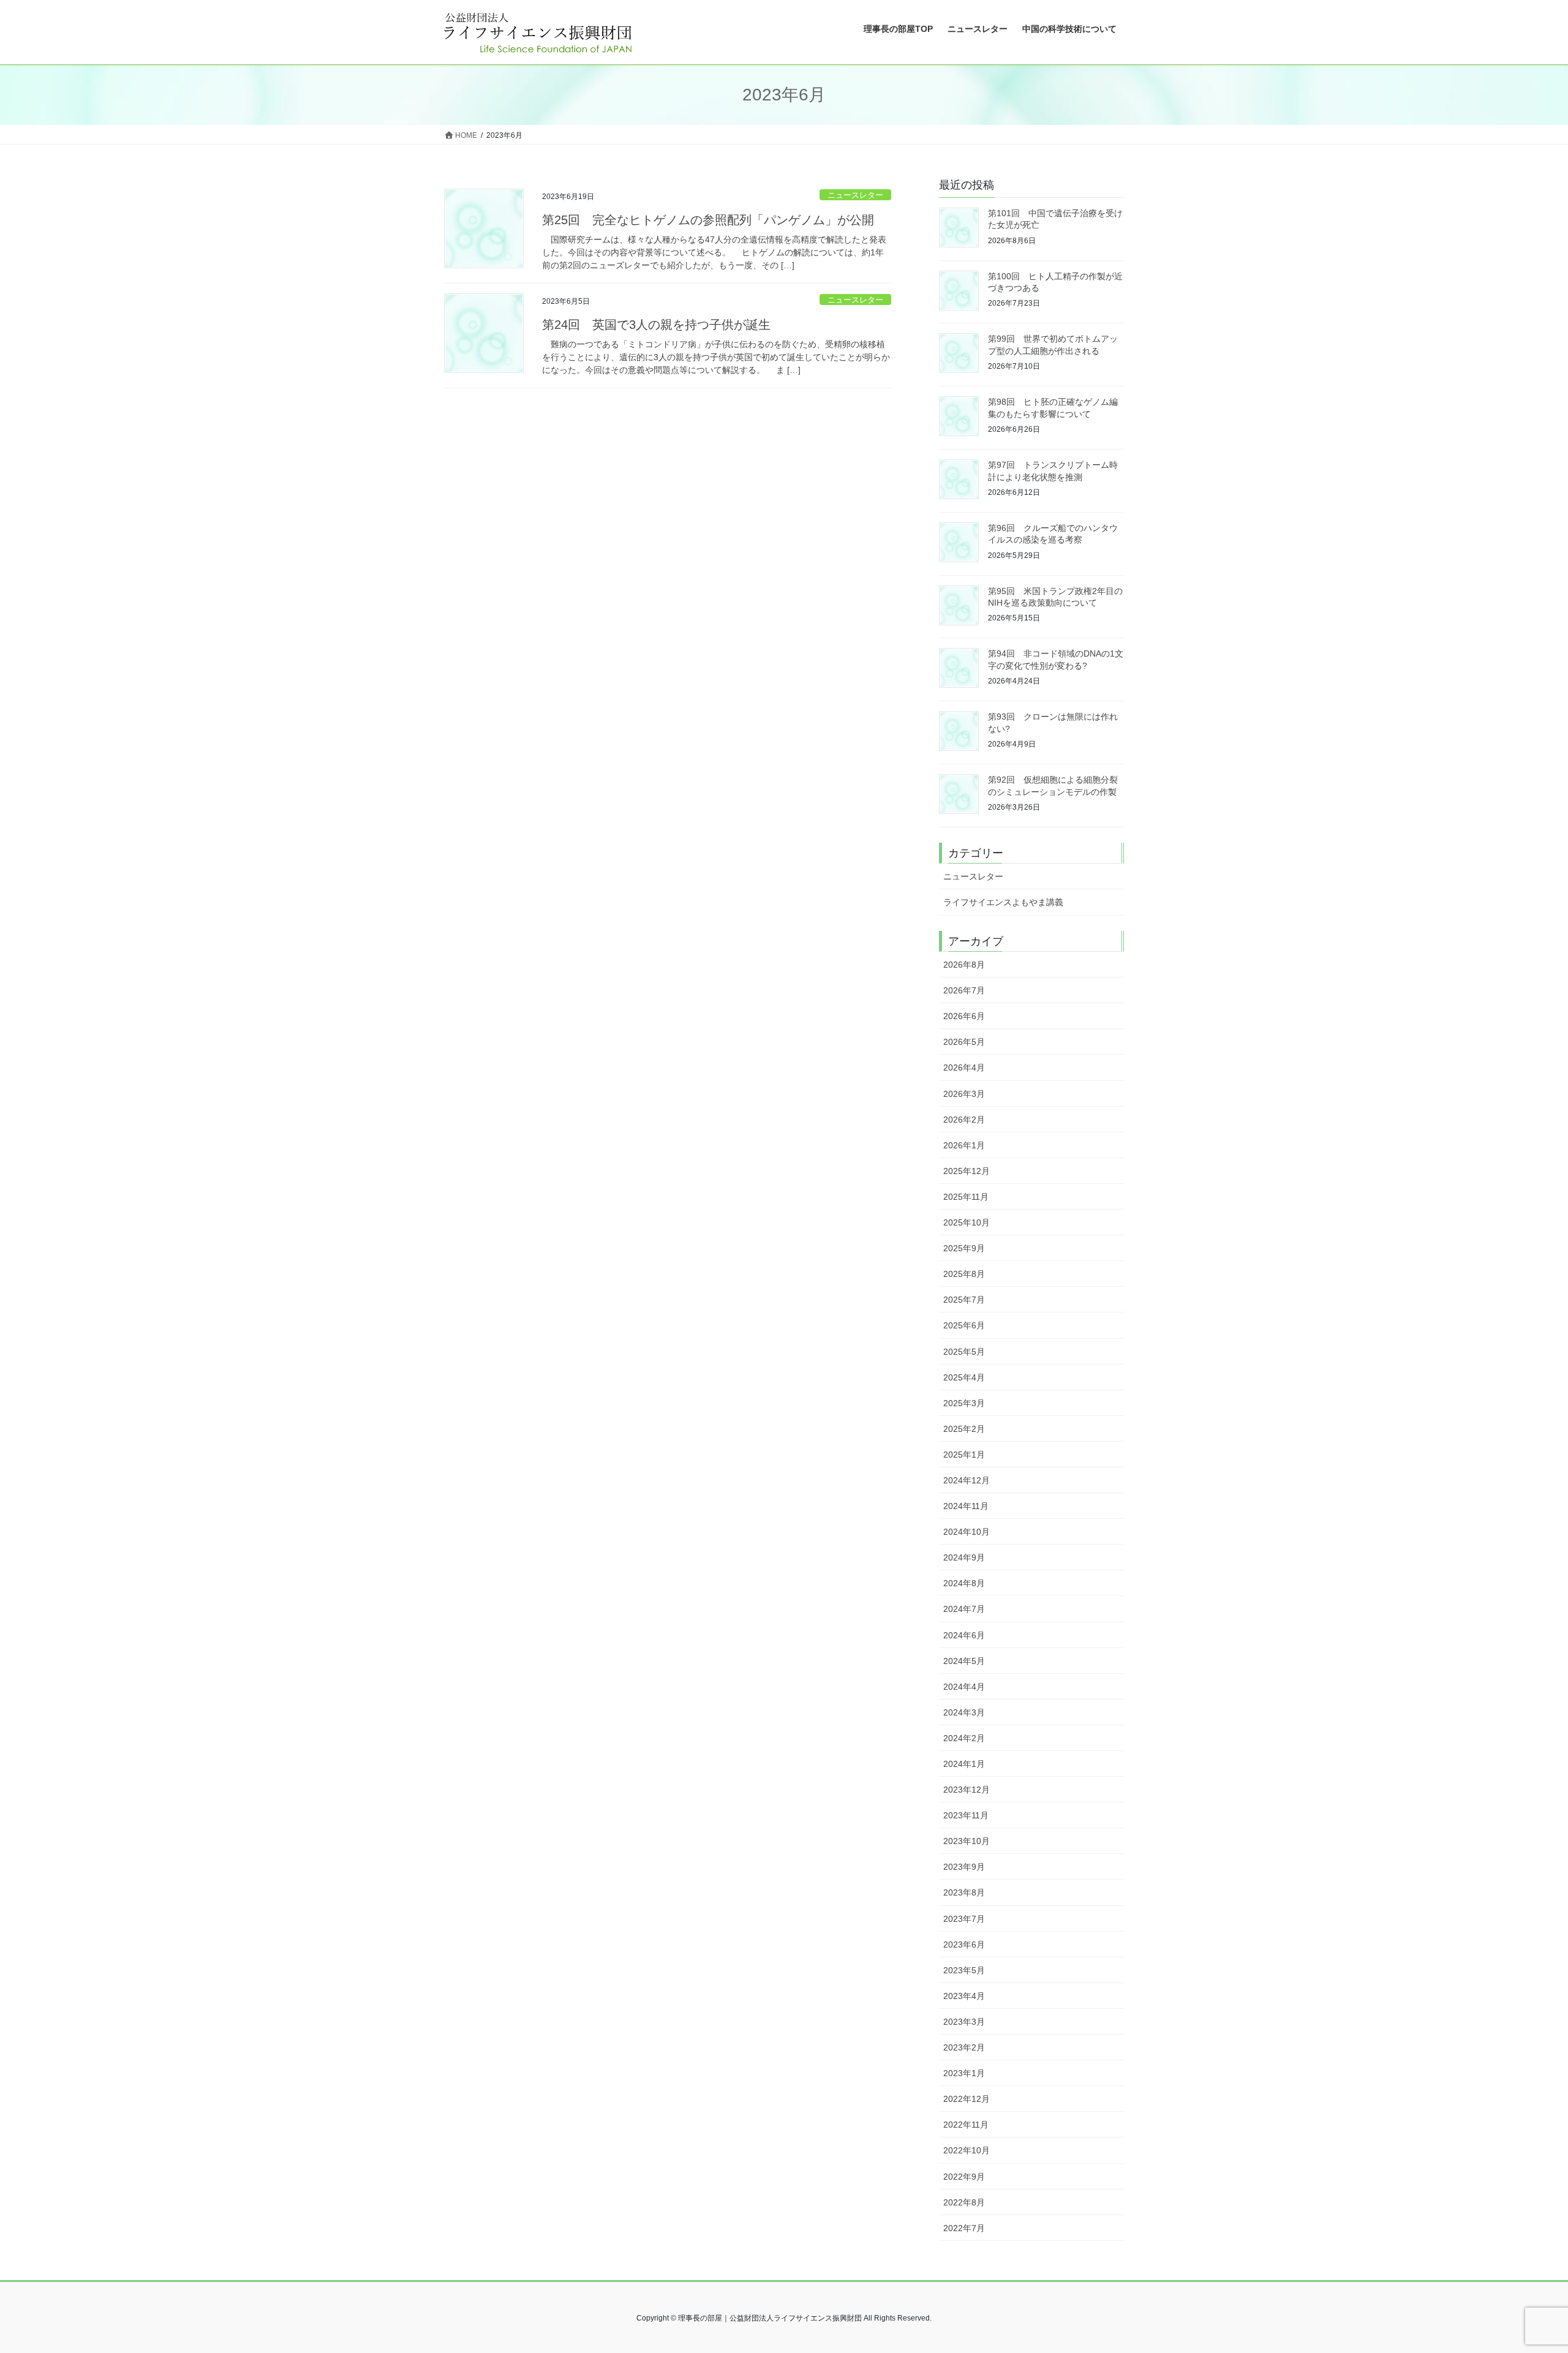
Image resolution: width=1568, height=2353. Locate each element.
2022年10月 (967, 2150)
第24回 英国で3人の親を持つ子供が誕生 (656, 325)
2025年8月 (964, 1274)
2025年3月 (964, 1403)
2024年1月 (964, 1764)
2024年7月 (964, 1609)
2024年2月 (964, 1738)
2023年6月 (964, 1945)
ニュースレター (855, 195)
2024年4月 (964, 1687)
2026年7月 (964, 990)
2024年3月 (964, 1712)
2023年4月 (964, 1996)
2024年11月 (966, 1506)
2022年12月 (967, 2099)
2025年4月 (964, 1377)
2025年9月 (964, 1248)
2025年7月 (964, 1300)
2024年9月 (964, 1557)
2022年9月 (964, 2177)
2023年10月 (967, 1841)
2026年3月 (964, 1094)
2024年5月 (964, 1661)
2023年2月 (964, 2047)
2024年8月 (964, 1583)
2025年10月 (967, 1222)
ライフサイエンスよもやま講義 (1003, 902)
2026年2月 (964, 1120)
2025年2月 (964, 1429)
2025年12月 (967, 1171)
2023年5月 (964, 1970)
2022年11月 (966, 2125)
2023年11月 (966, 1815)
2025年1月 (964, 1455)
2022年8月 (964, 2202)
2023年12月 (967, 1790)
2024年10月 (967, 1532)
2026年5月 (964, 1042)
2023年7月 (964, 1919)
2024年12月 (967, 1480)
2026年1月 (964, 1145)
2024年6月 (964, 1635)
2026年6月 (964, 1016)
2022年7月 (964, 2228)
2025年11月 (966, 1197)
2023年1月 (964, 2073)
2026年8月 (964, 965)
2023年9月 (964, 1867)
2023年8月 (964, 1892)
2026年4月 (964, 1067)
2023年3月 (964, 2022)
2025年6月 (964, 1325)
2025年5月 (964, 1352)
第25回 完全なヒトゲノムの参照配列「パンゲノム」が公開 (708, 220)
